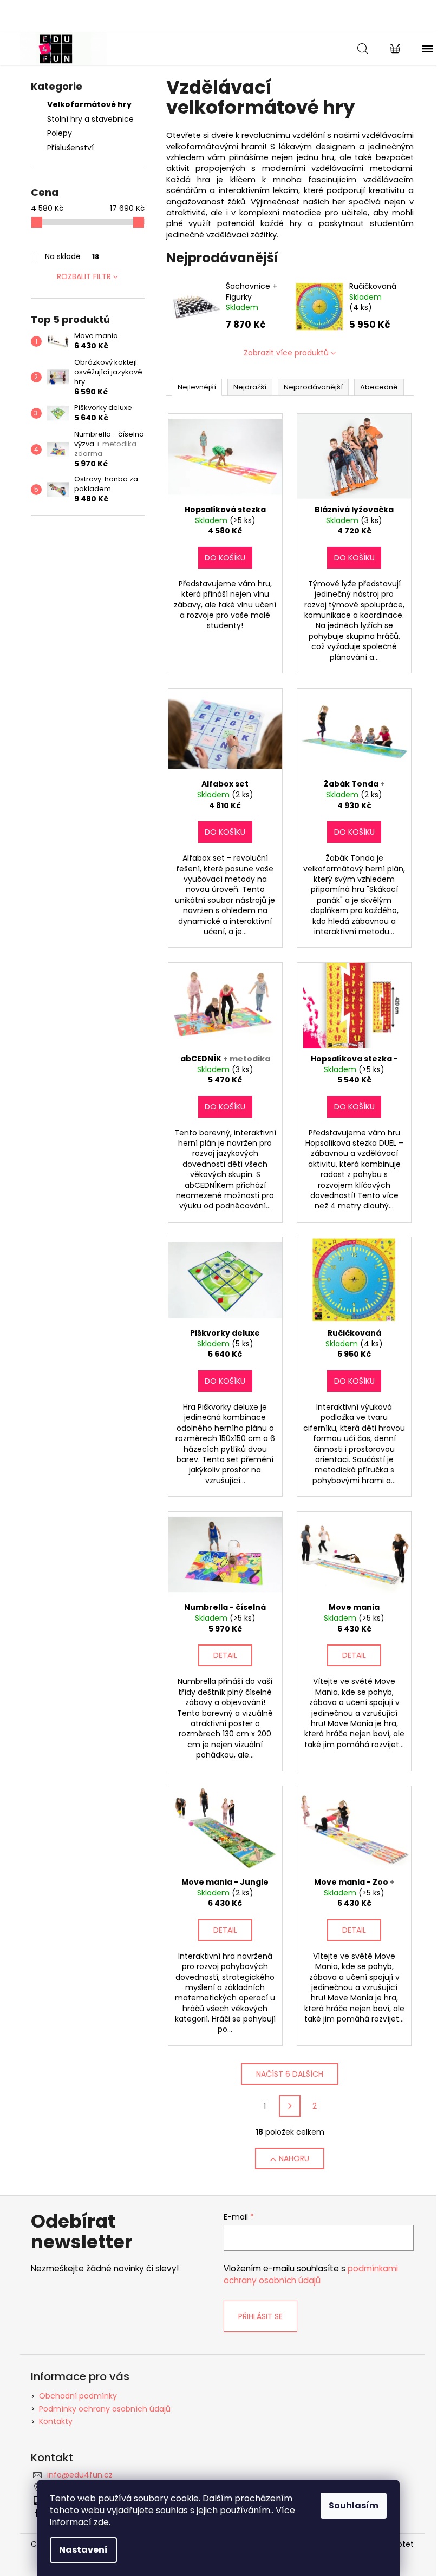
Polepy (60, 133)
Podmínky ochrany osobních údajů (105, 2409)
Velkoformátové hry (89, 104)
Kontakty (56, 2421)
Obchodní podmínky (78, 2396)
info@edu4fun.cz (80, 2475)
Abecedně (379, 387)
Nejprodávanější (313, 387)
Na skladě (72, 256)
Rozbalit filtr (84, 276)
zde (101, 2522)
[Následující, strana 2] (290, 2106)
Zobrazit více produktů (286, 353)
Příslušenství (70, 148)
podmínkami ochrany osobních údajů (311, 2274)
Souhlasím (354, 2505)
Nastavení (83, 2550)
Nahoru (294, 2158)
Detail (225, 1655)
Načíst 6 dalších (290, 2074)
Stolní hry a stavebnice (90, 119)
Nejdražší (250, 387)
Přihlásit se (260, 2316)
